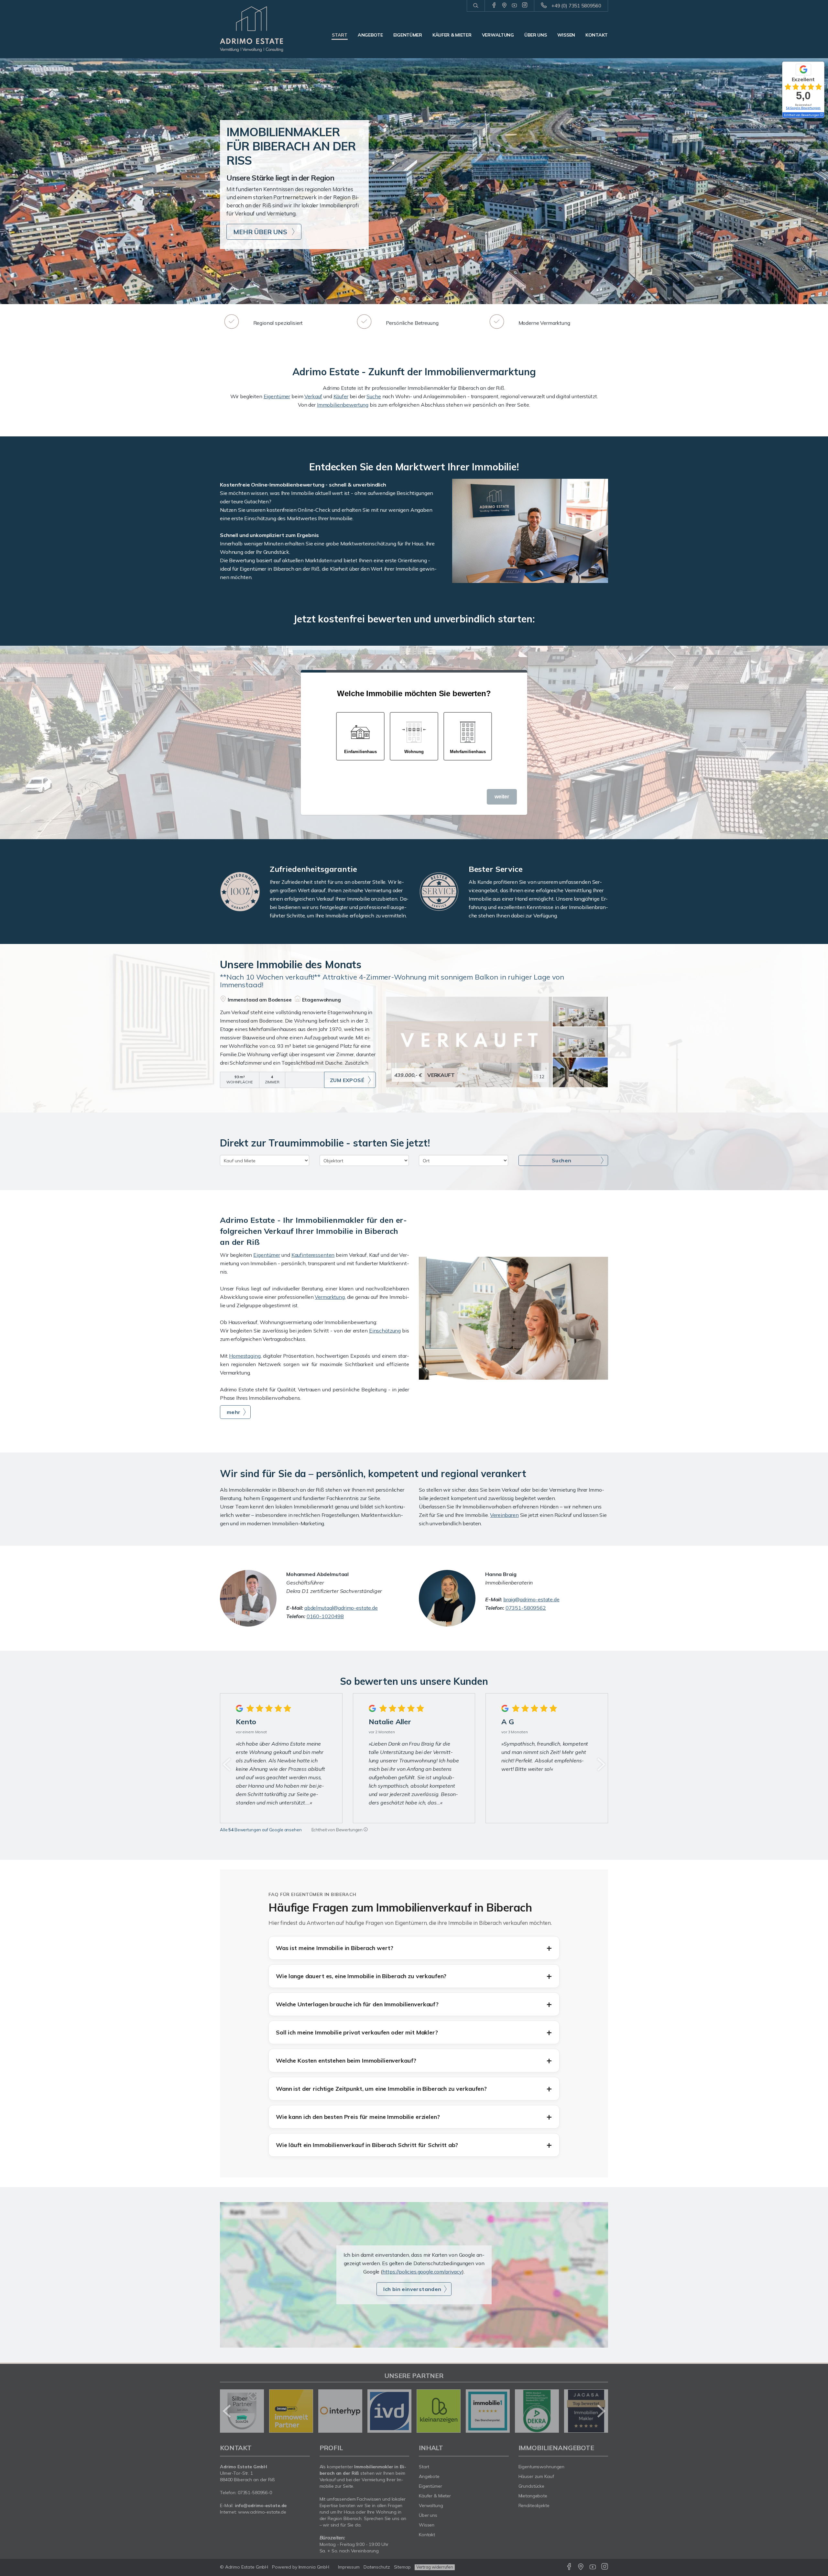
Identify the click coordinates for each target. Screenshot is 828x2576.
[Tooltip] (366, 1830)
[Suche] (476, 6)
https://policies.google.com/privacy (422, 2272)
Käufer (341, 396)
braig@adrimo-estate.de (531, 1599)
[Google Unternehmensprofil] (504, 5)
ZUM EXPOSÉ (347, 1080)
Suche (374, 396)
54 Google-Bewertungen (803, 108)
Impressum (349, 2567)
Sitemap (402, 2567)
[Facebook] (494, 5)
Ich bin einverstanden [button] (412, 2289)
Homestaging (245, 1356)
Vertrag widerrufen (435, 2567)
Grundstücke (532, 2486)
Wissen (566, 35)
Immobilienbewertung (343, 405)
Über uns (536, 35)
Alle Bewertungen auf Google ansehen (261, 1830)
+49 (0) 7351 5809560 (576, 6)
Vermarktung (330, 1297)
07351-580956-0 (255, 2493)
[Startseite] (265, 29)
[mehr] (513, 1318)
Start (340, 35)
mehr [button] (234, 1412)
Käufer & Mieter (452, 35)
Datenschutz (377, 2567)
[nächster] (601, 1764)
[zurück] (227, 1764)
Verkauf (313, 396)
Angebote (370, 35)
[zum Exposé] (580, 1012)
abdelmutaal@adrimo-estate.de (341, 1608)
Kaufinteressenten (313, 1255)
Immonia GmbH (314, 2567)
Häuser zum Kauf (536, 2476)
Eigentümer (408, 35)
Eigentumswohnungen (542, 2467)
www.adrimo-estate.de (262, 2512)
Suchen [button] (561, 1160)
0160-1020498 (325, 1616)
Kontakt (597, 35)
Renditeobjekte (534, 2505)
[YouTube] (514, 5)
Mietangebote (533, 2496)
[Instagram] (525, 5)
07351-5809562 (526, 1608)
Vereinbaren (504, 1515)
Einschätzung (385, 1331)
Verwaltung (498, 35)
